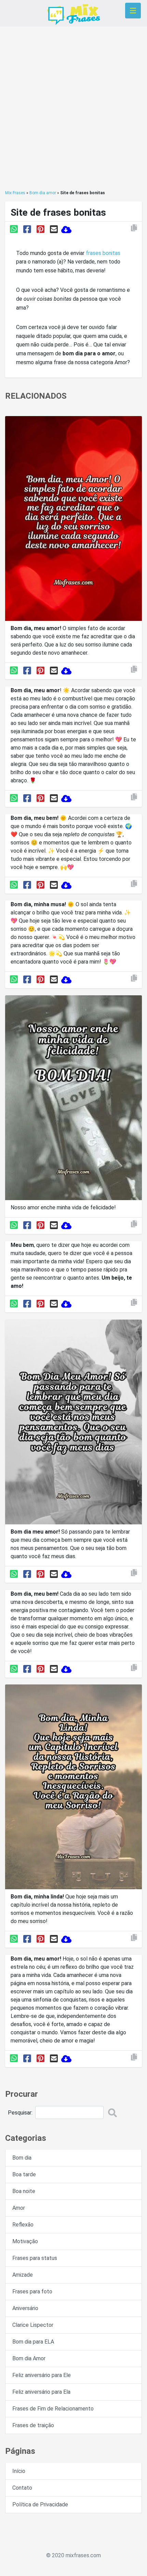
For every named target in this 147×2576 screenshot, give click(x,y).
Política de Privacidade (40, 2504)
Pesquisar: (20, 2113)
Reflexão (23, 2225)
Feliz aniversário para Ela (41, 2392)
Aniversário (25, 2308)
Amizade (23, 2275)
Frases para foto (32, 2292)
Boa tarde (24, 2174)
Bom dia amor (43, 193)
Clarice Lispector (33, 2325)
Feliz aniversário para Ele (42, 2375)
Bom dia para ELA (33, 2342)
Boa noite (24, 2191)
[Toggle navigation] (133, 11)
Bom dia (22, 2158)
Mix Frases (15, 193)
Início (19, 2471)
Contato (22, 2488)
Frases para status (35, 2258)
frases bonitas (103, 253)
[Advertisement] (73, 108)
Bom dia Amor (29, 2358)
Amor (19, 2208)
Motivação (25, 2241)
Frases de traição (33, 2425)
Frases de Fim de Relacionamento (53, 2409)
